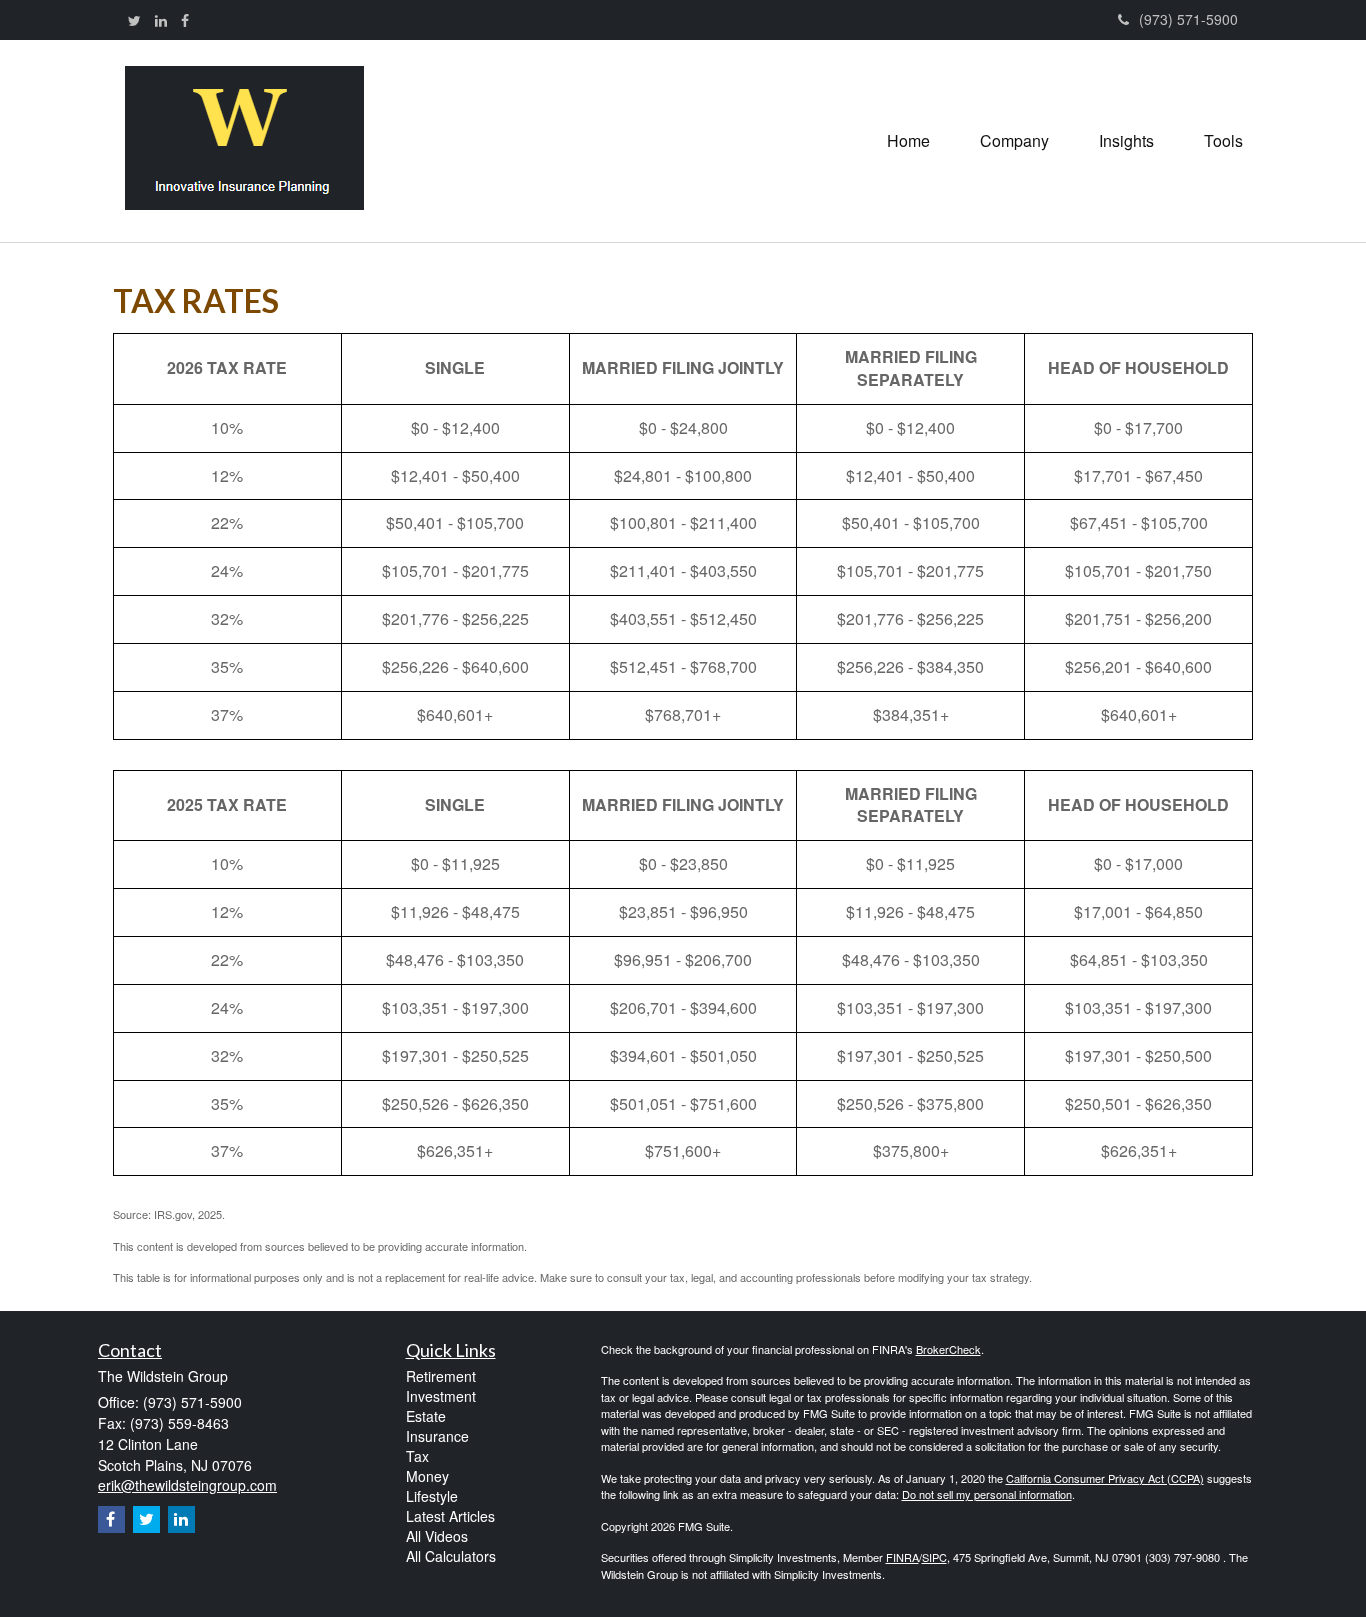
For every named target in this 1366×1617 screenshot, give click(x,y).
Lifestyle (432, 1496)
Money (427, 1476)
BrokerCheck (948, 1349)
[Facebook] (185, 20)
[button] (1014, 141)
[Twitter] (134, 20)
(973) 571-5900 (1188, 19)
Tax (417, 1456)
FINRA (902, 1557)
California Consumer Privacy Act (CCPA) (1105, 1478)
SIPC (934, 1557)
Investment (441, 1396)
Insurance (437, 1436)
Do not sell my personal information (987, 1494)
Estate (426, 1416)
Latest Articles (450, 1516)
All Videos (437, 1536)
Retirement (441, 1376)
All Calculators (451, 1556)
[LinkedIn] (161, 20)
